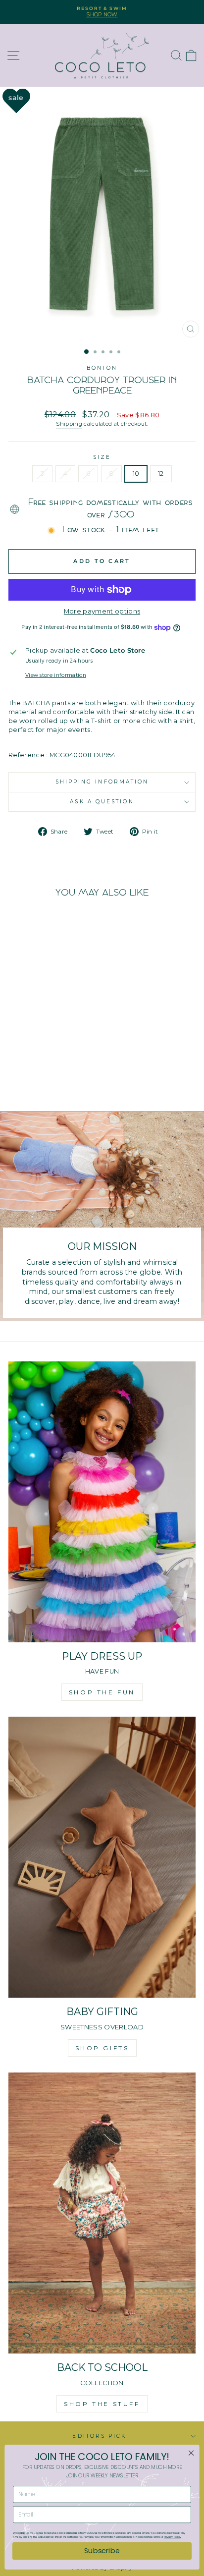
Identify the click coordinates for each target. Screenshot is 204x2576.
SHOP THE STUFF (102, 2404)
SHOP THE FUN (102, 1692)
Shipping (69, 424)
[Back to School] (102, 2213)
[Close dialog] (191, 2453)
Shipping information (102, 782)
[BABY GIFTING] (102, 1857)
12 (161, 474)
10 (136, 474)
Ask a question (102, 802)
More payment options (102, 611)
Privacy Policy (173, 2537)
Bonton (102, 368)
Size (102, 457)
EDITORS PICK (99, 2436)
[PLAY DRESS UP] (102, 1502)
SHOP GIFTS (102, 2048)
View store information (56, 675)
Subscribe (102, 2551)
